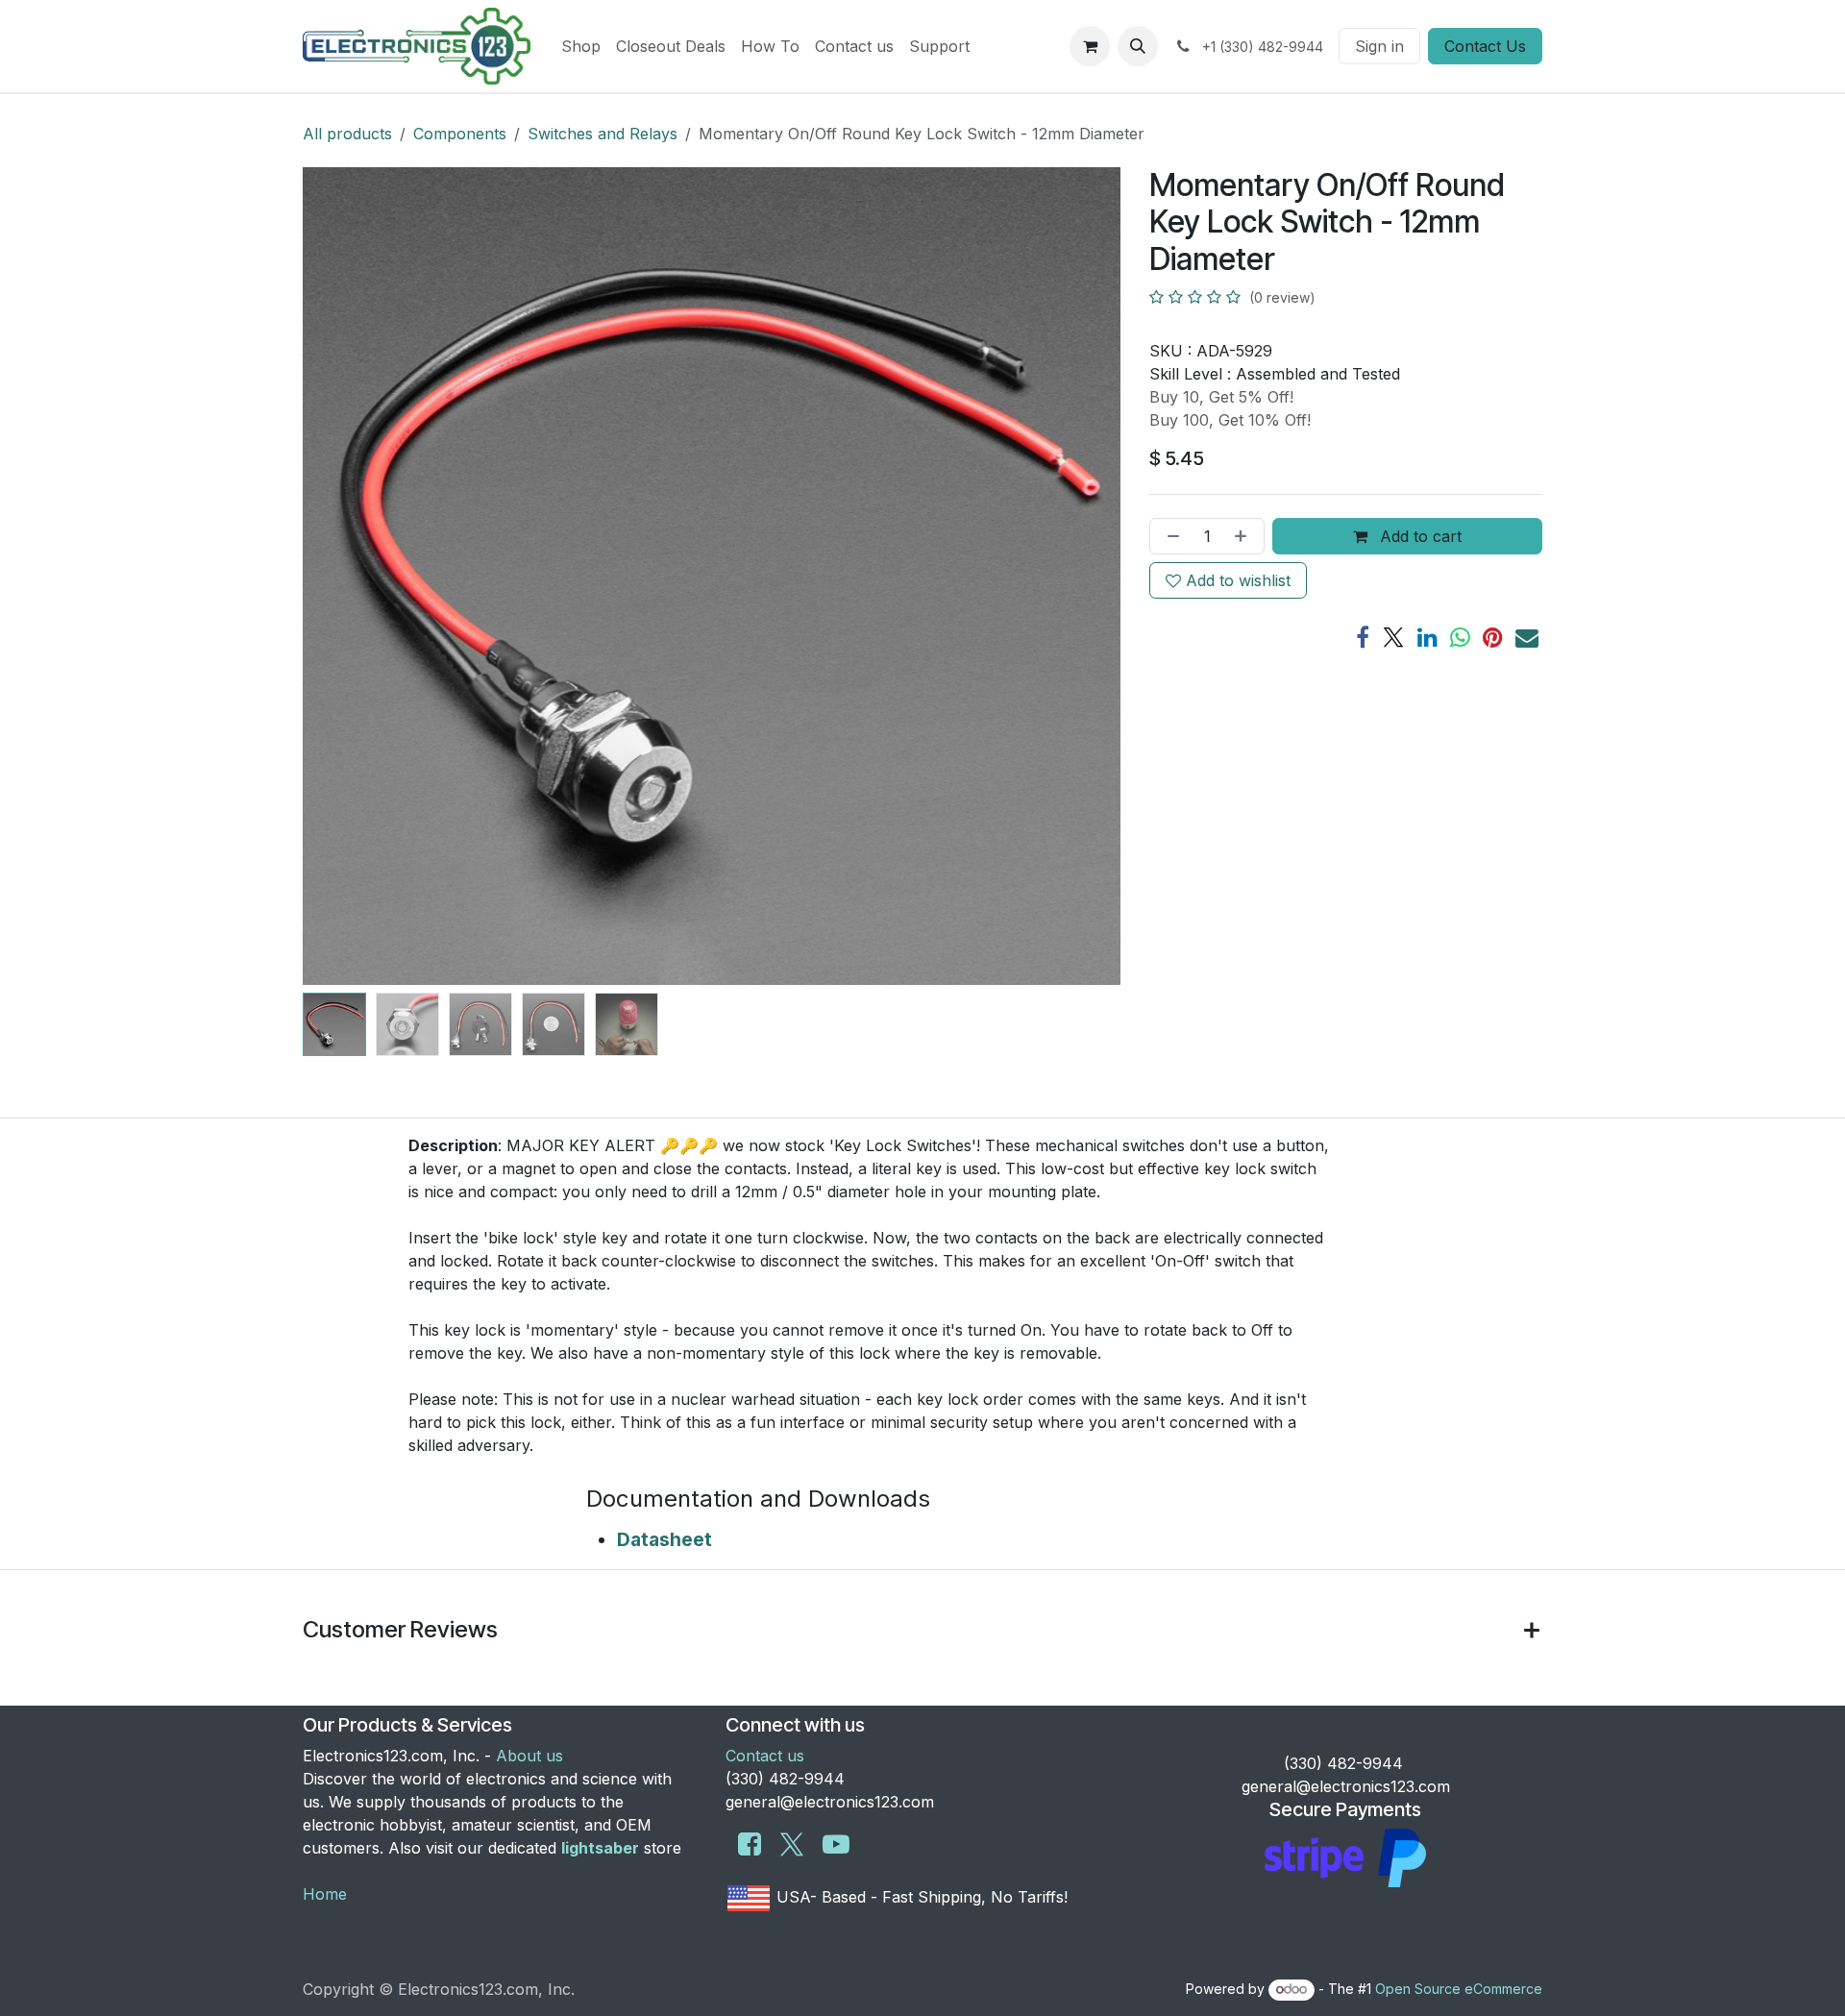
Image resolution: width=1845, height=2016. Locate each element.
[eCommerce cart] (1090, 46)
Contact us (765, 1756)
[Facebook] (1363, 637)
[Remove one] (1169, 536)
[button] (1138, 46)
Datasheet (664, 1539)
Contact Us (1485, 46)
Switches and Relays (603, 134)
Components (460, 134)
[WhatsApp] (1460, 637)
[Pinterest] (1493, 637)
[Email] (1527, 637)
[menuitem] (581, 46)
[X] (1393, 637)
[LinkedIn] (1427, 637)
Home (325, 1894)
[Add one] (1244, 536)
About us (529, 1756)
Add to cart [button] (1418, 536)
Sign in (1379, 46)
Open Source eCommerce (1459, 1989)
